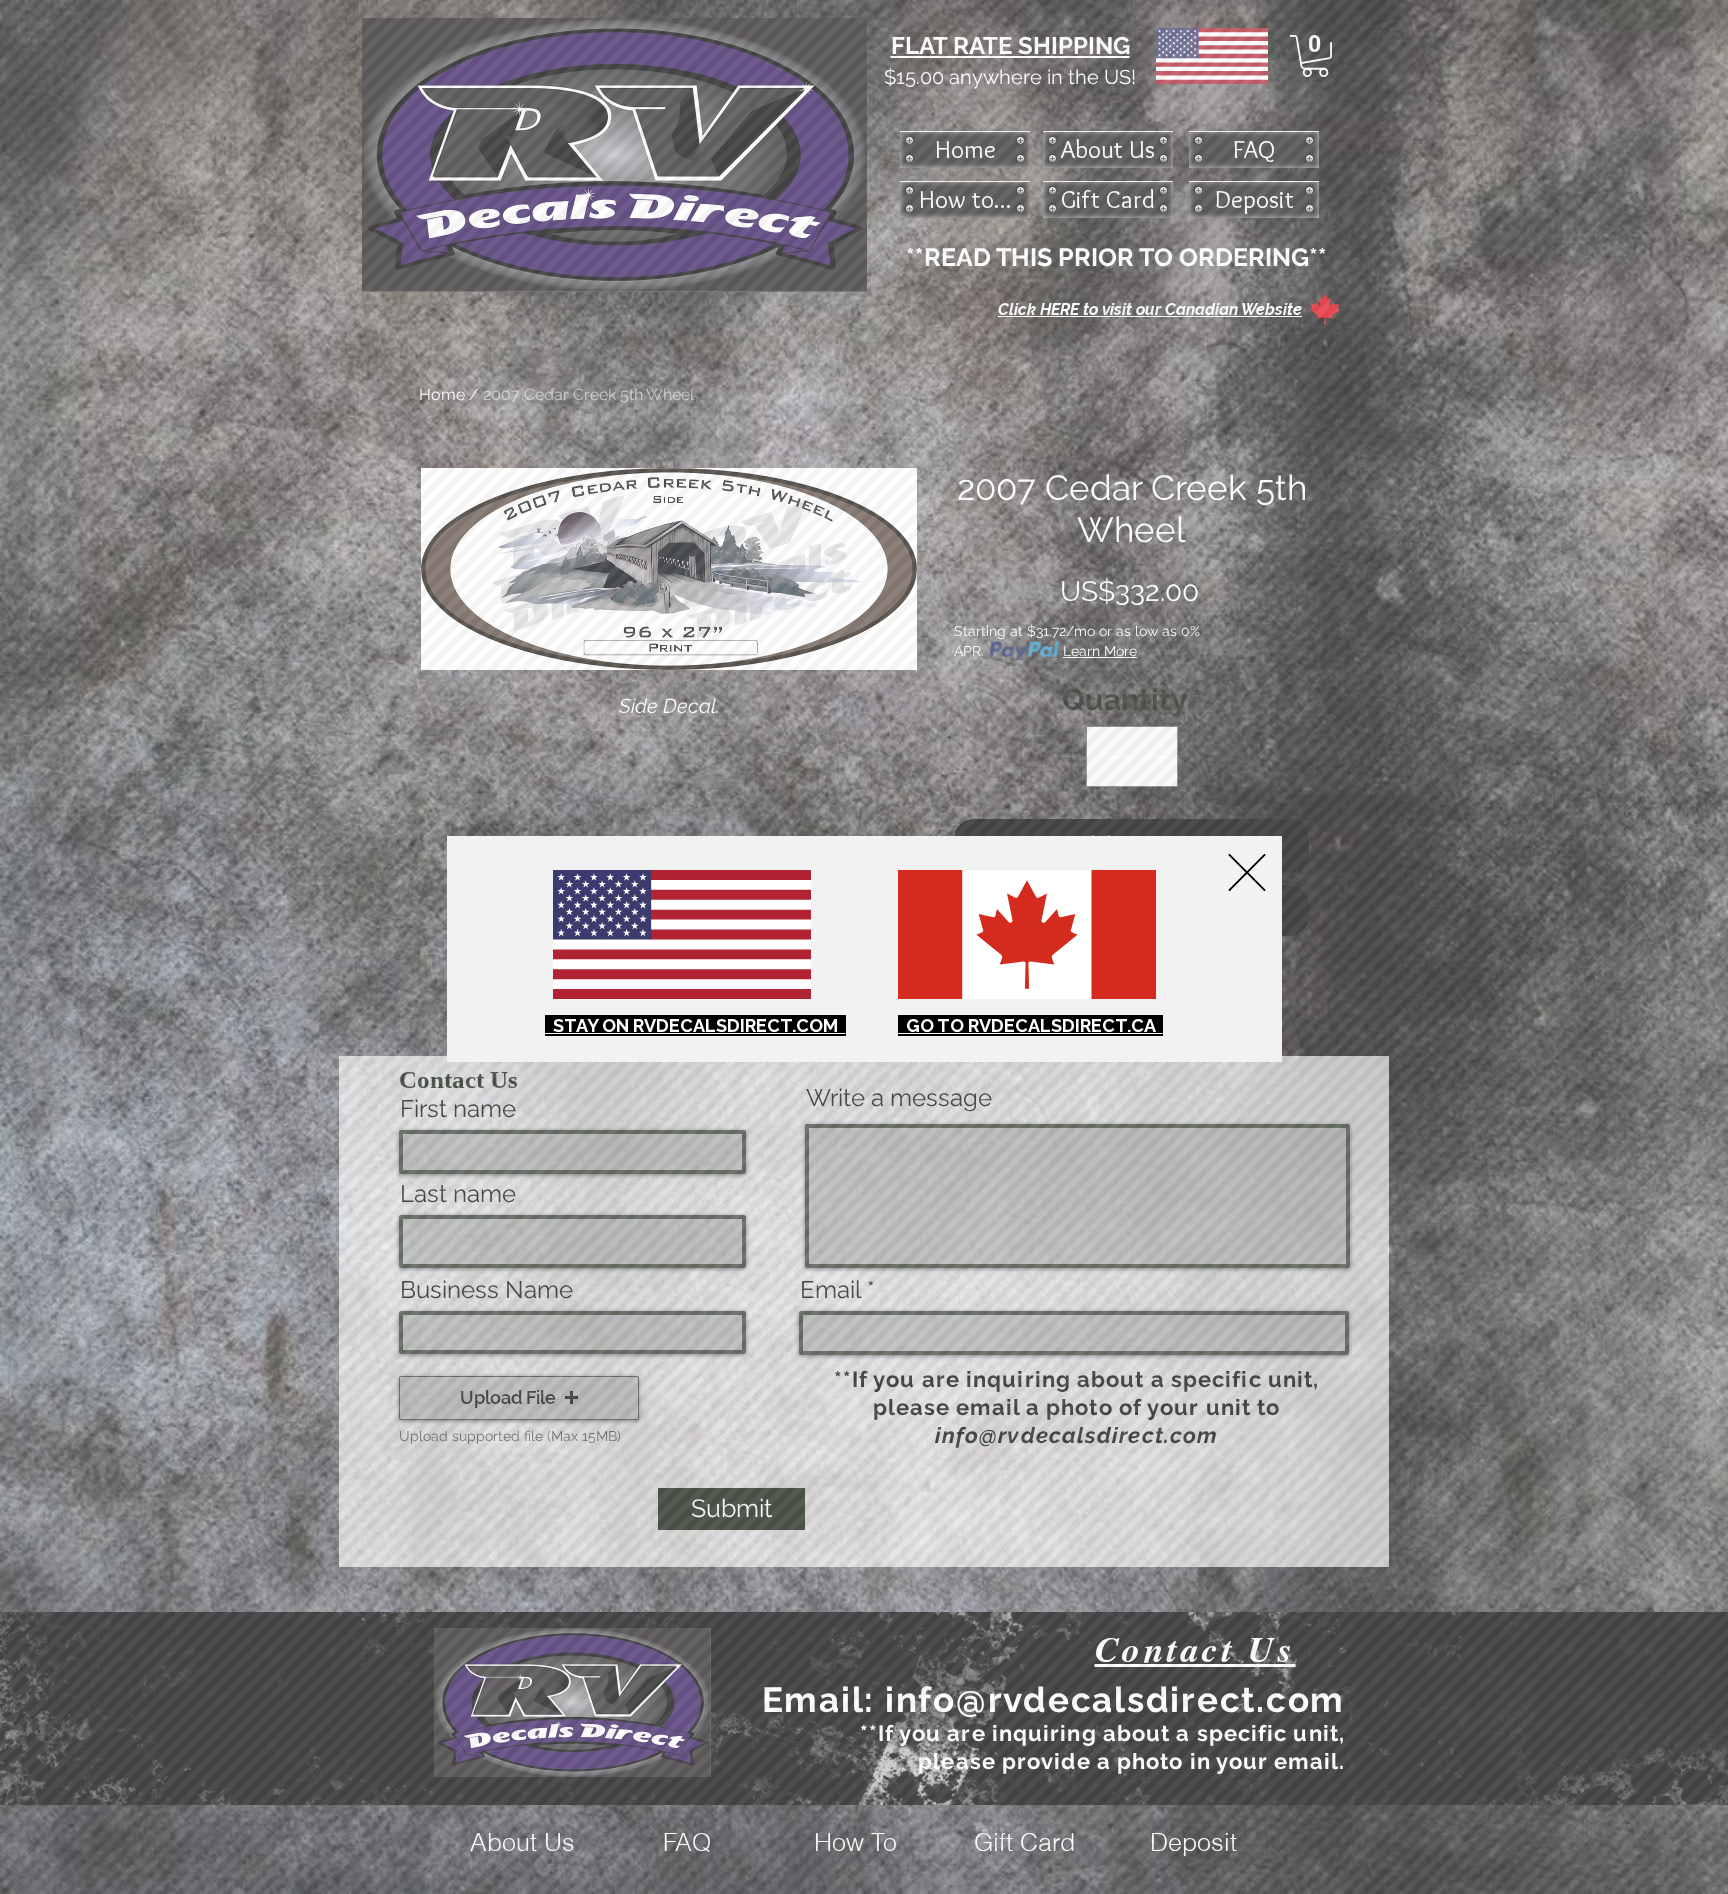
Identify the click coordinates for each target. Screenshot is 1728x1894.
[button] (1247, 872)
